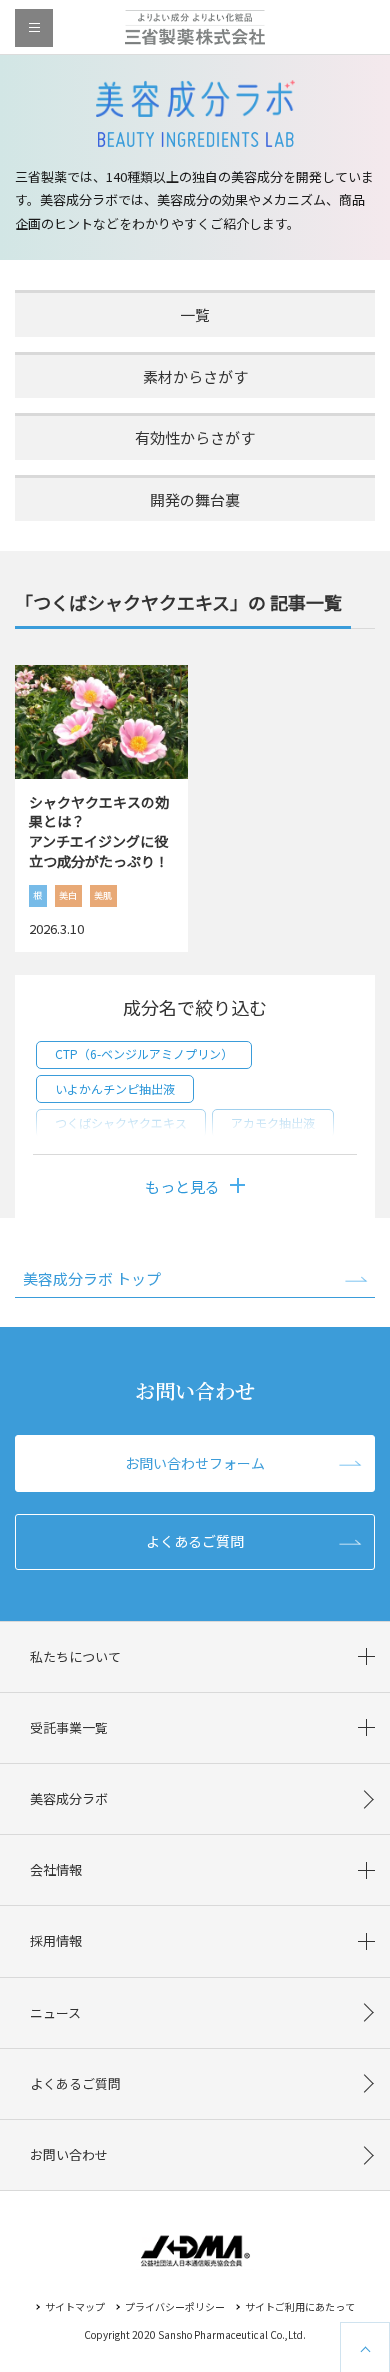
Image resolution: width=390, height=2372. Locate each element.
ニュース (55, 2012)
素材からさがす (195, 376)
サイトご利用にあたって (300, 2306)
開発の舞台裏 (195, 499)
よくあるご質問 (195, 1541)
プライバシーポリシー (175, 2306)
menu (34, 28)
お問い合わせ (69, 2154)
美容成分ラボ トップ (92, 1278)
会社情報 (56, 1869)
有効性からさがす (195, 437)
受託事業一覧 (69, 1727)
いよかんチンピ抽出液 (115, 1088)
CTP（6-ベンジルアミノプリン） (144, 1053)
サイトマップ (75, 2306)
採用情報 (56, 1940)
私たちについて (75, 1656)
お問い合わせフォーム (195, 1463)
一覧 (195, 314)
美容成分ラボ (69, 1798)
